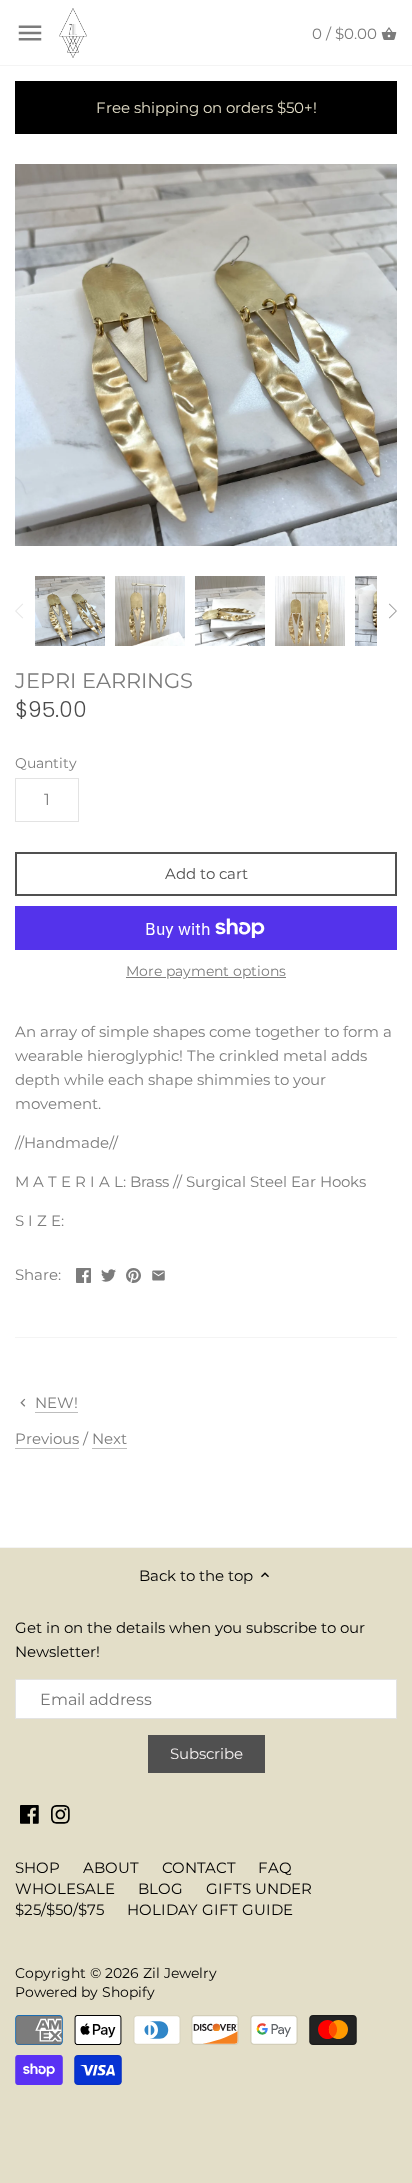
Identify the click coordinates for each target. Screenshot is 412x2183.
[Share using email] (158, 1272)
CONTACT (199, 1867)
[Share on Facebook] (83, 1272)
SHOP (37, 1867)
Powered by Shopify (85, 1992)
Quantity (46, 763)
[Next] (392, 611)
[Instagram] (60, 1812)
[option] (70, 611)
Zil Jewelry (180, 1973)
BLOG (160, 1888)
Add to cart (206, 873)
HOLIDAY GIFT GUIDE (210, 1909)
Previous (47, 1438)
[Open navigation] (30, 33)
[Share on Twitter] (108, 1272)
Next (109, 1438)
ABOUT (111, 1867)
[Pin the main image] (133, 1272)
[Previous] (20, 611)
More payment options (206, 971)
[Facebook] (29, 1812)
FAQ (275, 1867)
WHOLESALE (65, 1888)
